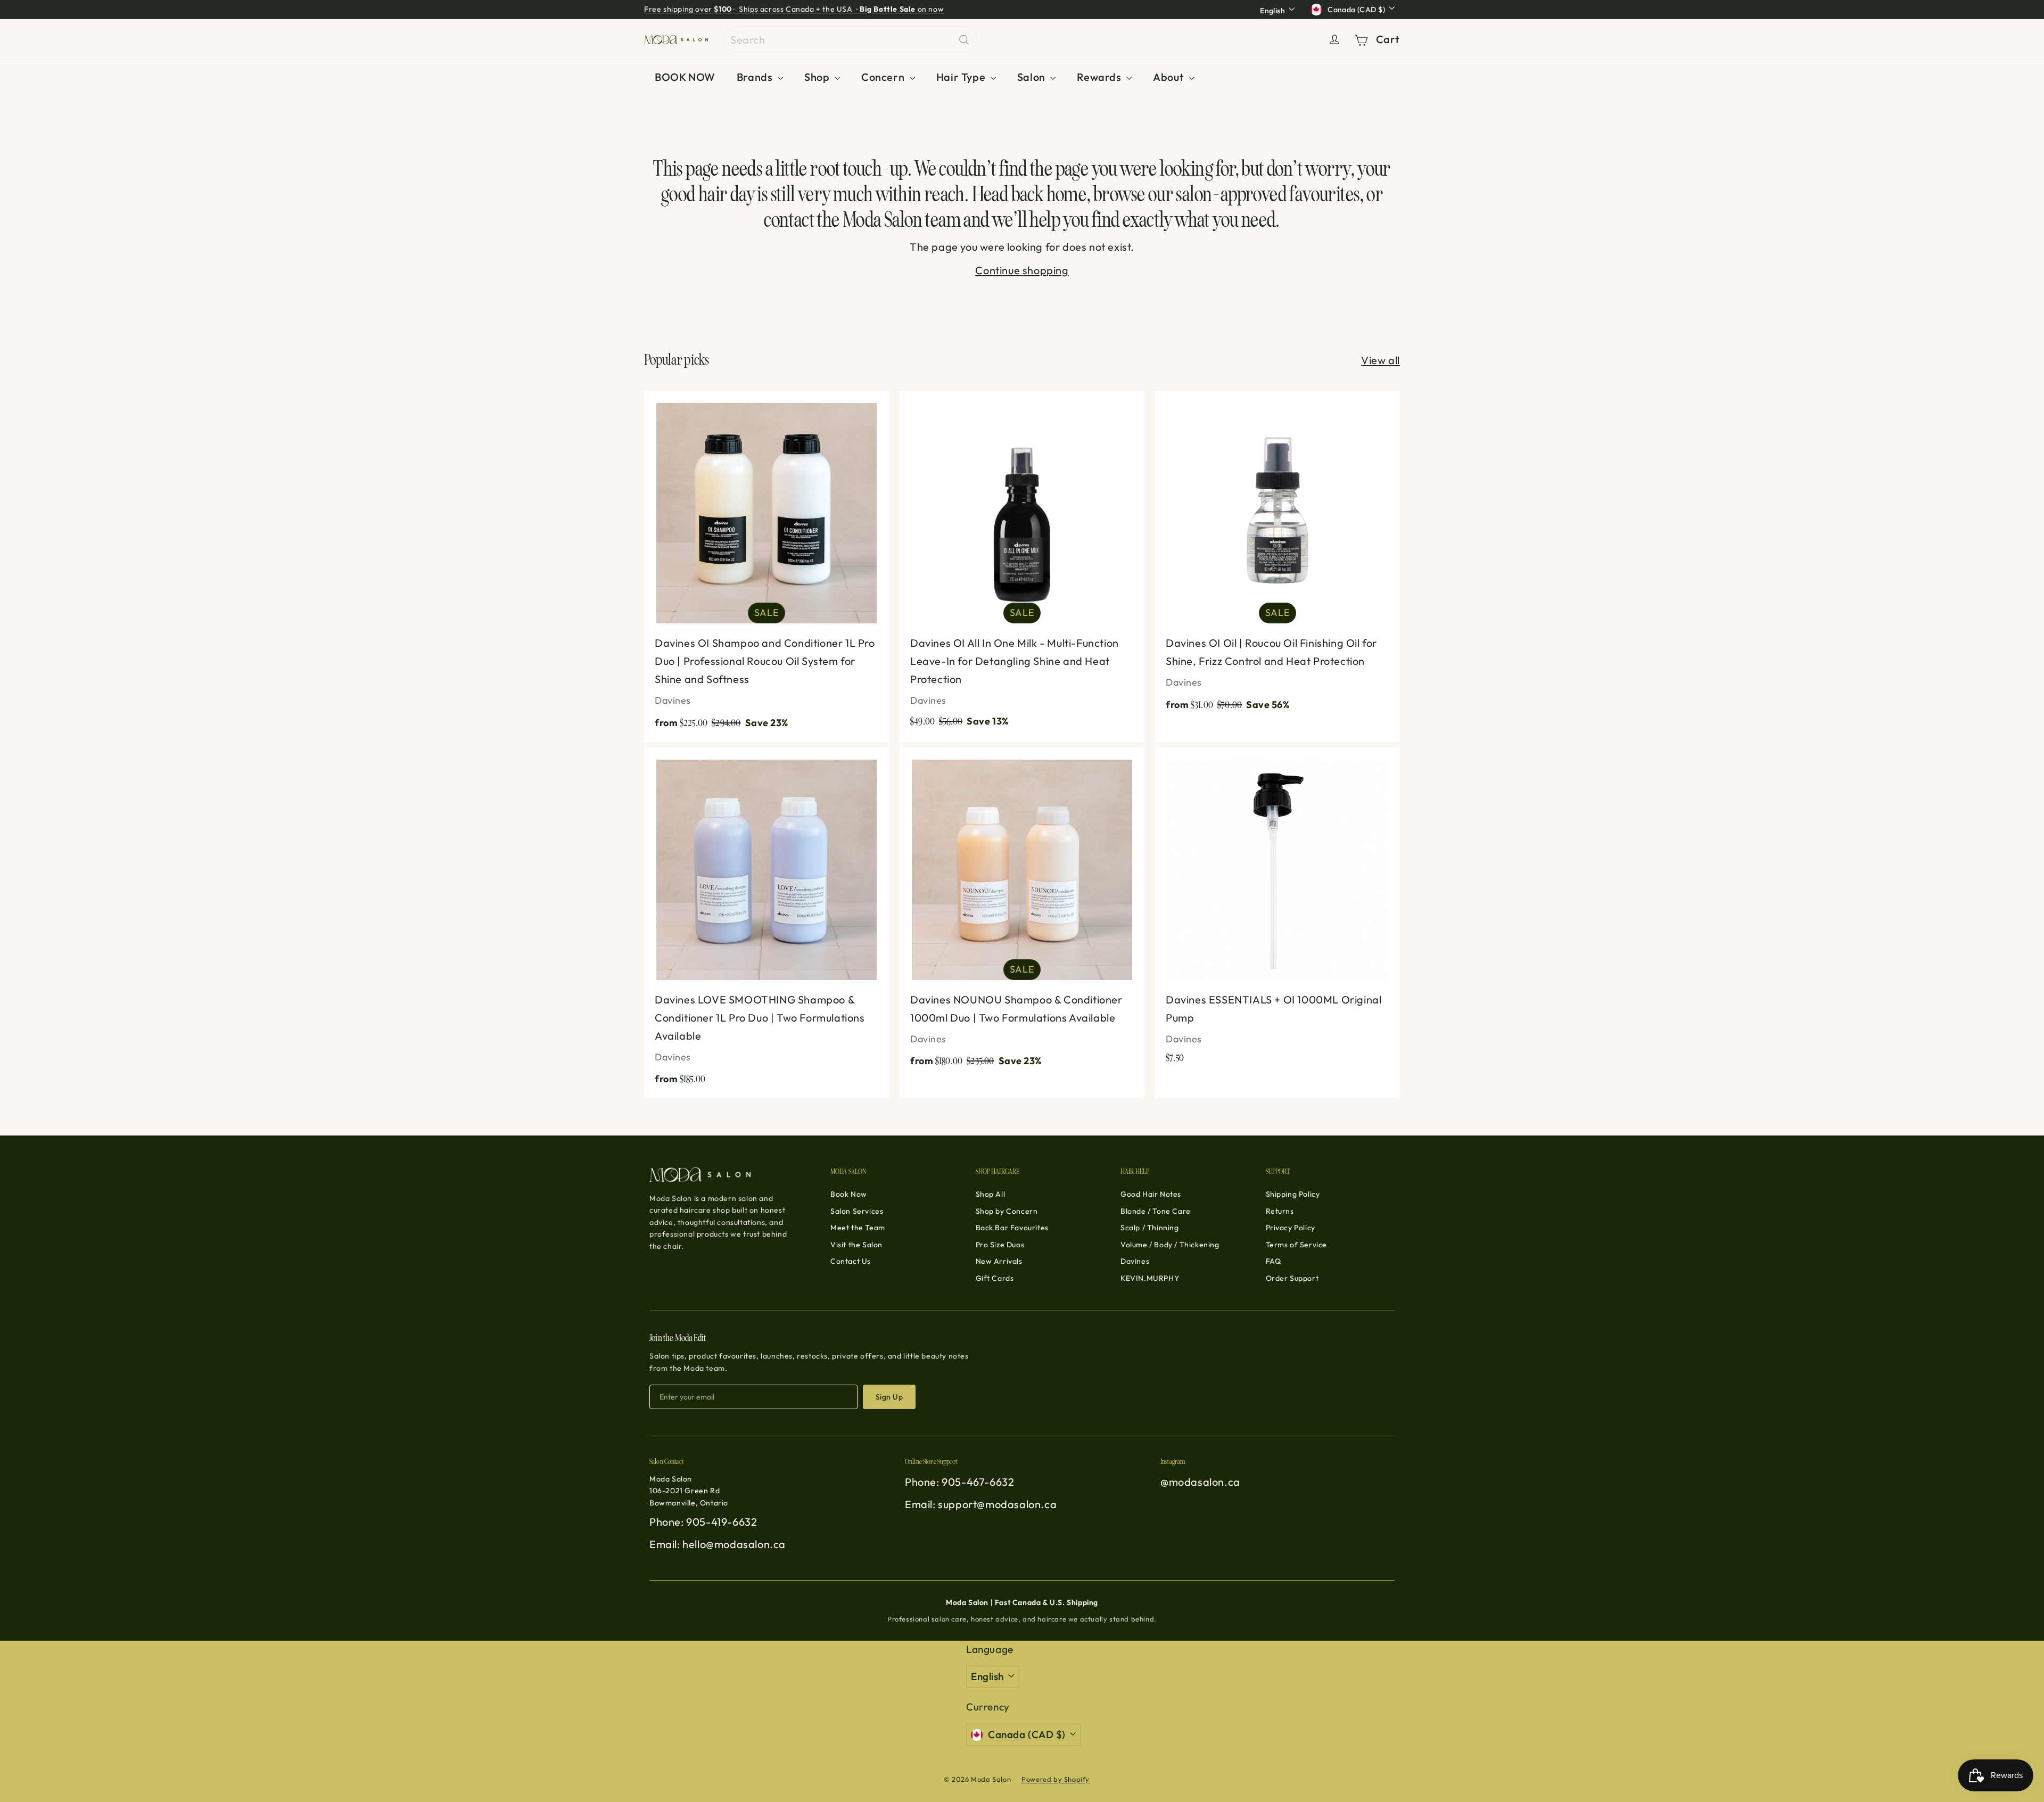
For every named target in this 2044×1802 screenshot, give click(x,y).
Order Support (1292, 1278)
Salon (1033, 77)
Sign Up (889, 1397)
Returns (1280, 1211)
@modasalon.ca (1200, 1482)
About (1170, 77)
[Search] (964, 40)
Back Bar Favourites (1012, 1228)
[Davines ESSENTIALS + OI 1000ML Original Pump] (1278, 911)
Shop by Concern (1007, 1211)
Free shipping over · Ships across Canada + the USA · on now (794, 9)
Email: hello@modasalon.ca (718, 1544)
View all (1380, 360)
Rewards (1100, 77)
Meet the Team (858, 1228)
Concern (884, 77)
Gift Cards (995, 1278)
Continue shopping (1022, 270)
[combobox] (850, 40)
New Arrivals (999, 1261)
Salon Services (857, 1211)
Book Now (849, 1194)
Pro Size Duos (1000, 1245)
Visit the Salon (856, 1245)
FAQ (1274, 1261)
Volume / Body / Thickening (1170, 1245)
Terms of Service (1297, 1245)
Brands (756, 77)
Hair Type (962, 77)
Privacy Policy (1291, 1228)
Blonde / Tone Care (1156, 1211)
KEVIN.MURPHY (1150, 1278)
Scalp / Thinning (1150, 1228)
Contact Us (851, 1261)
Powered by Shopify (1056, 1779)
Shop (818, 77)
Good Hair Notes (1151, 1194)
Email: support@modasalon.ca (981, 1504)
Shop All (991, 1194)
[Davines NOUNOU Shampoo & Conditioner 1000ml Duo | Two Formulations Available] (1022, 914)
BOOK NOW (685, 77)
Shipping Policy (1293, 1194)
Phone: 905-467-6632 (959, 1482)
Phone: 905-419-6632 (703, 1522)
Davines (1135, 1261)
